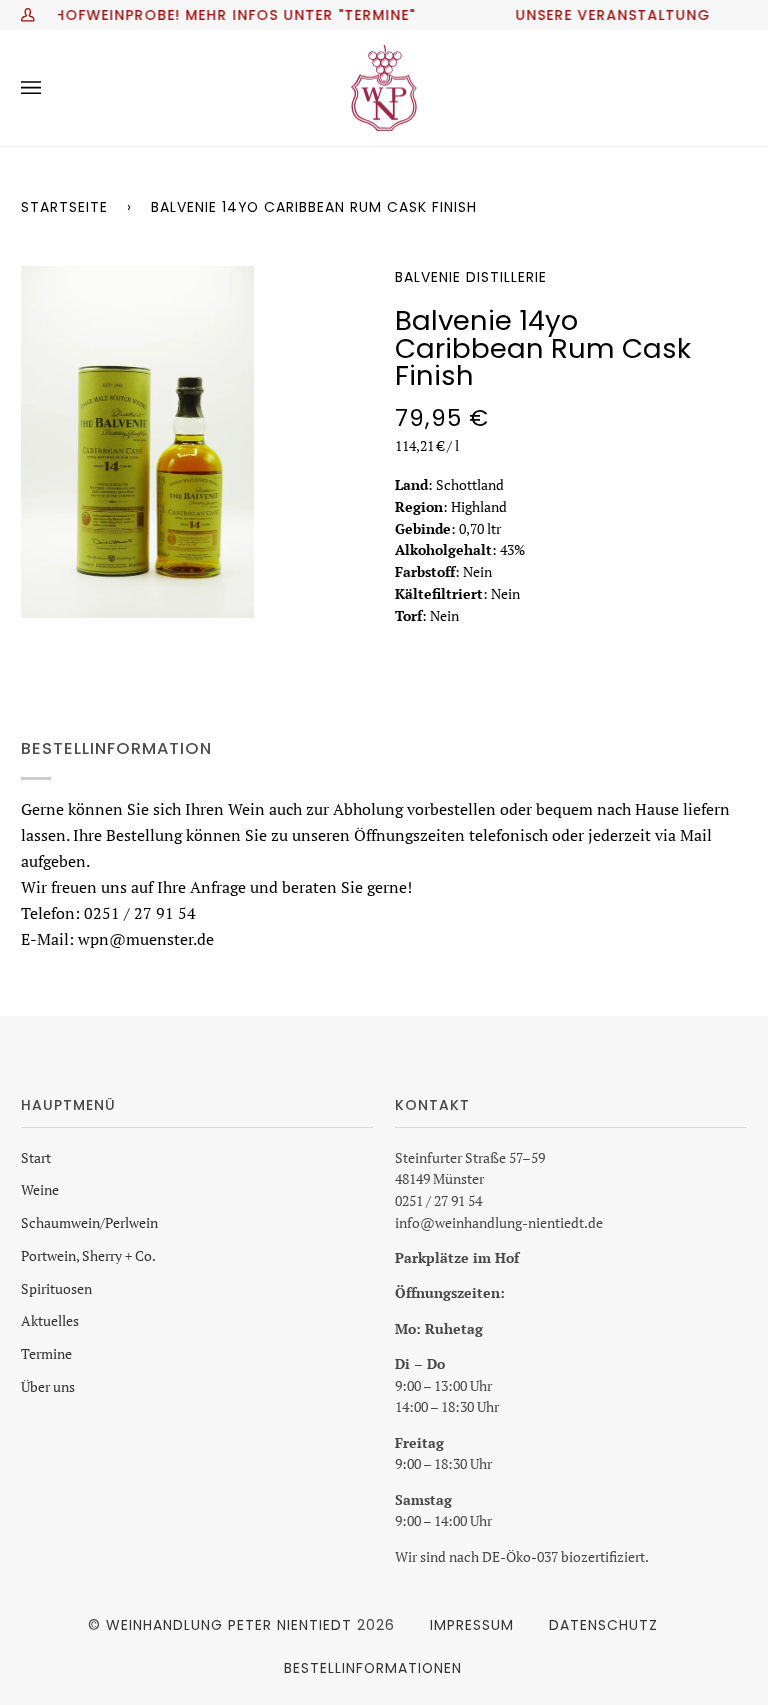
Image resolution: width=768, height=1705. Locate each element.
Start (36, 1158)
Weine (40, 1190)
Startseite (64, 207)
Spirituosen (56, 1289)
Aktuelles (50, 1321)
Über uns (48, 1387)
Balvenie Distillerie (471, 277)
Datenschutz (603, 1625)
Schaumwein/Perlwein (89, 1223)
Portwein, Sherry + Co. (88, 1256)
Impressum (472, 1625)
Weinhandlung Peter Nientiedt (229, 1625)
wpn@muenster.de (146, 938)
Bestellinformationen (373, 1668)
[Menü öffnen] (51, 88)
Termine (46, 1354)
